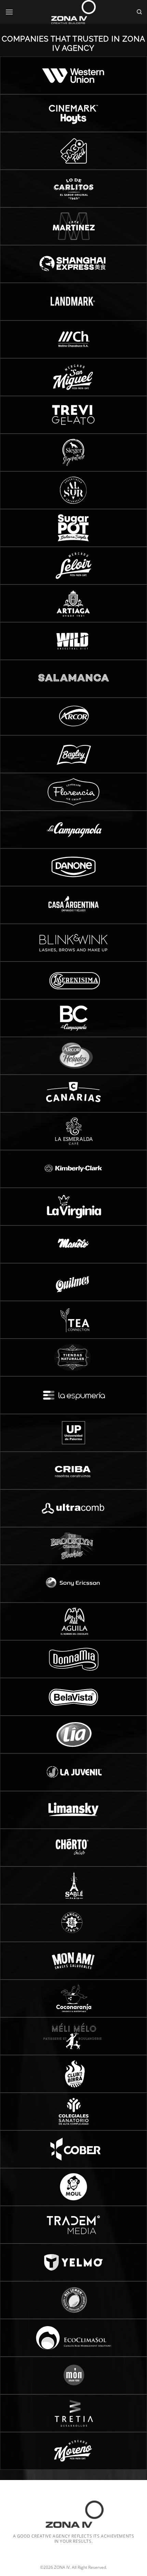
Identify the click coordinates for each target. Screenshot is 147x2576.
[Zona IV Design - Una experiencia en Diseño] (73, 12)
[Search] (139, 12)
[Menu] (9, 12)
